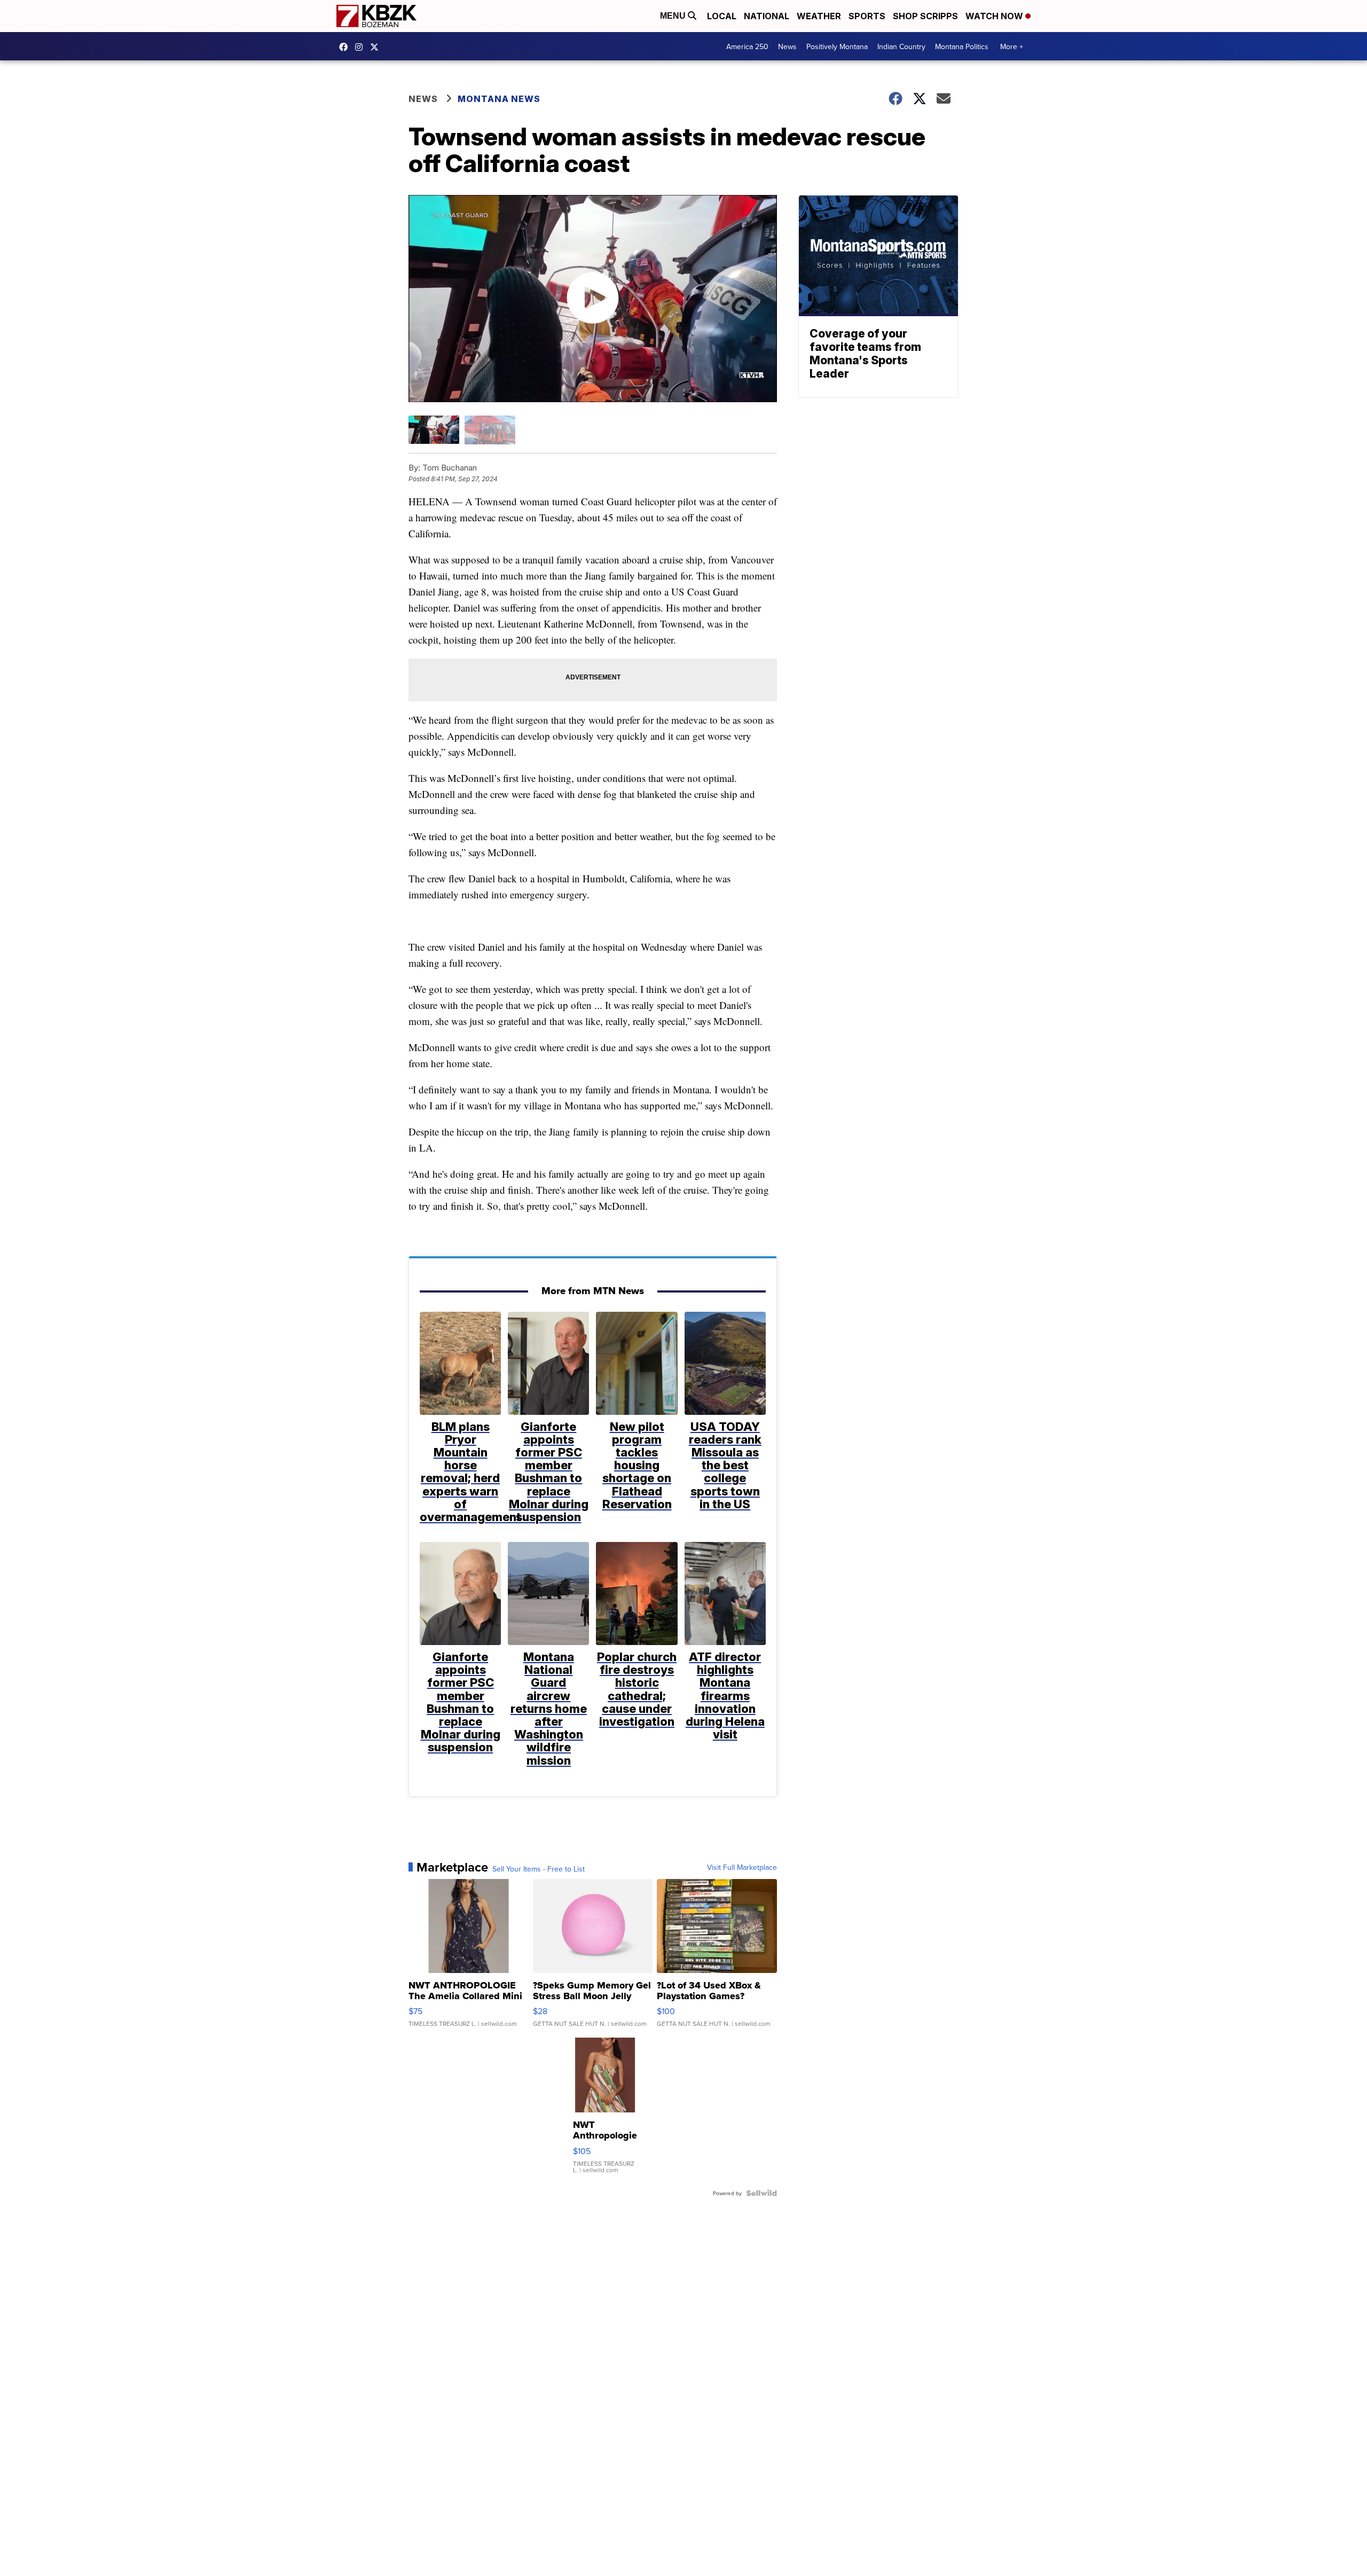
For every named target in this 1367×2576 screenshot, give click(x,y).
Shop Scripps (925, 16)
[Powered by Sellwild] (761, 2193)
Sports (867, 16)
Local (722, 16)
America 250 (747, 46)
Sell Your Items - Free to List (539, 1869)
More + (1012, 46)
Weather (819, 16)
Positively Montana (837, 46)
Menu (674, 16)
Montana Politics (962, 46)
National (767, 16)
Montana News (499, 99)
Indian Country (901, 46)
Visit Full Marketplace (742, 1867)
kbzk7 (346, 47)
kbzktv (362, 47)
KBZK (377, 47)
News (787, 46)
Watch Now (995, 16)
